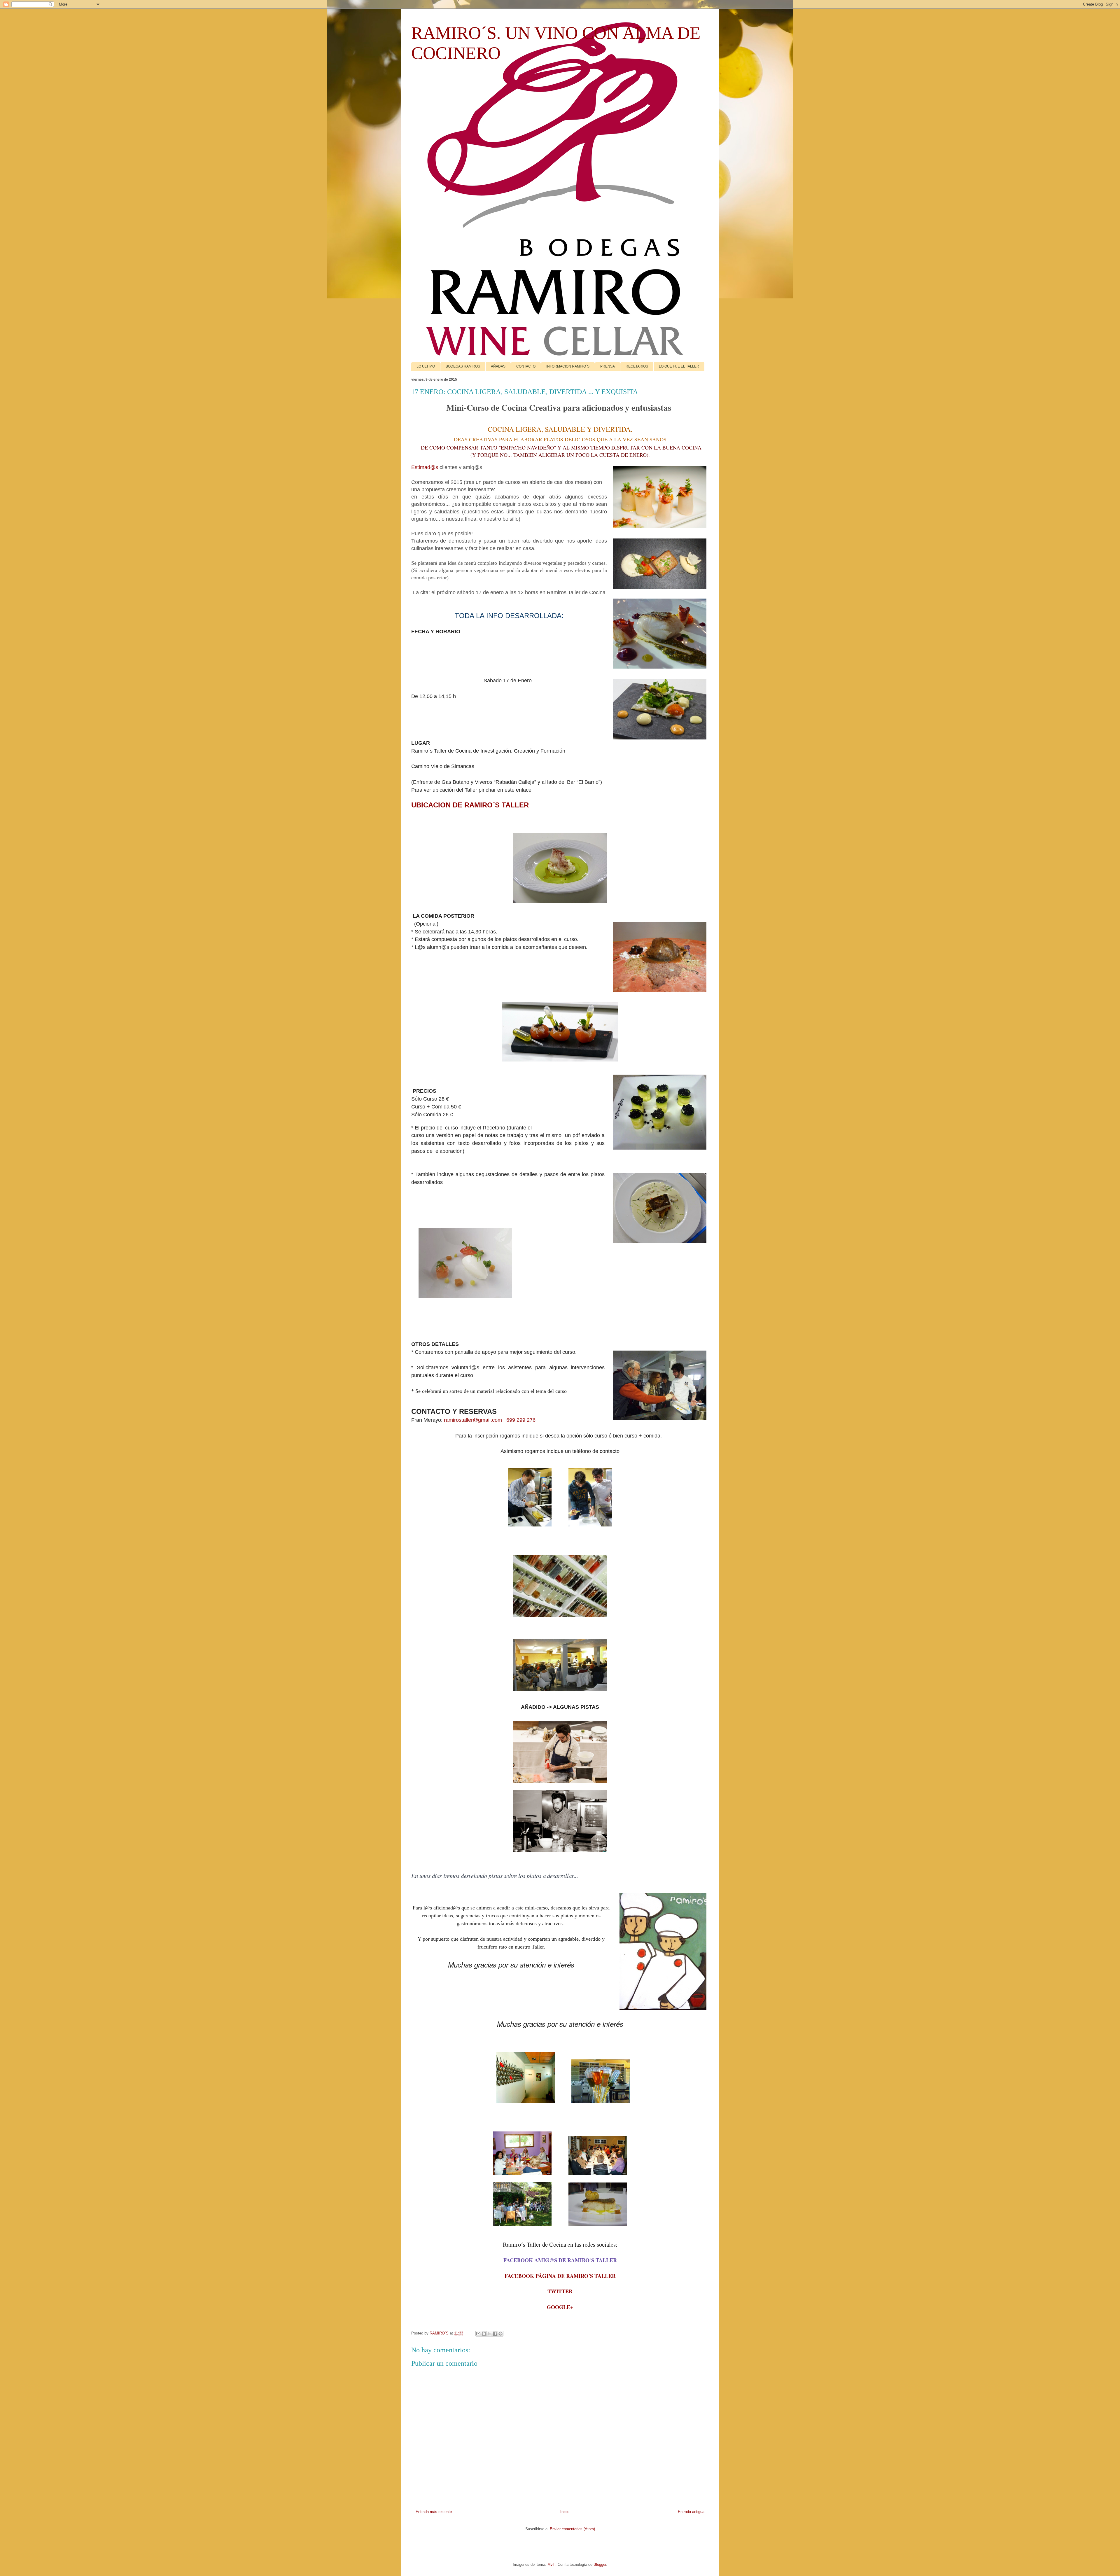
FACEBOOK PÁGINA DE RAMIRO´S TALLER (560, 2276)
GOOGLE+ (560, 2307)
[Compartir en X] (489, 2334)
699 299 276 (521, 1420)
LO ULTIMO (426, 366)
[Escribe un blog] (484, 2334)
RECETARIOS (637, 366)
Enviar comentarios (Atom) (572, 2529)
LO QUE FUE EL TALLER (679, 366)
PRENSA (608, 366)
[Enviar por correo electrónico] (478, 2334)
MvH (551, 2564)
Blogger (600, 2564)
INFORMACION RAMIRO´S (568, 366)
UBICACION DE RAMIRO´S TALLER (470, 805)
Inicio (565, 2512)
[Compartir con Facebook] (495, 2334)
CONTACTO (526, 366)
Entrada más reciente (434, 2512)
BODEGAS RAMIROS (463, 366)
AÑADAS (498, 366)
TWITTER (560, 2291)
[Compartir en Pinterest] (501, 2334)
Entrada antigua (691, 2512)
